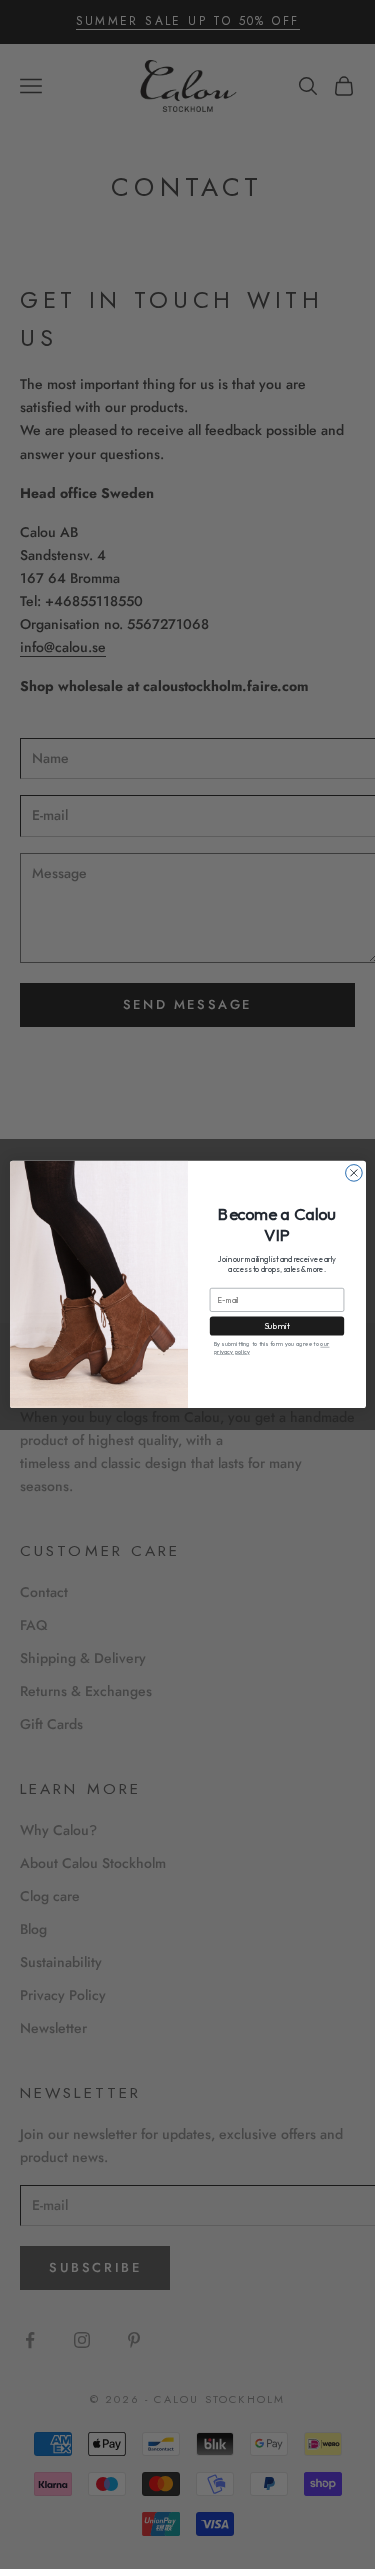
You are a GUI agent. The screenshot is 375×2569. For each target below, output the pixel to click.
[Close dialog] (353, 1173)
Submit (276, 1326)
